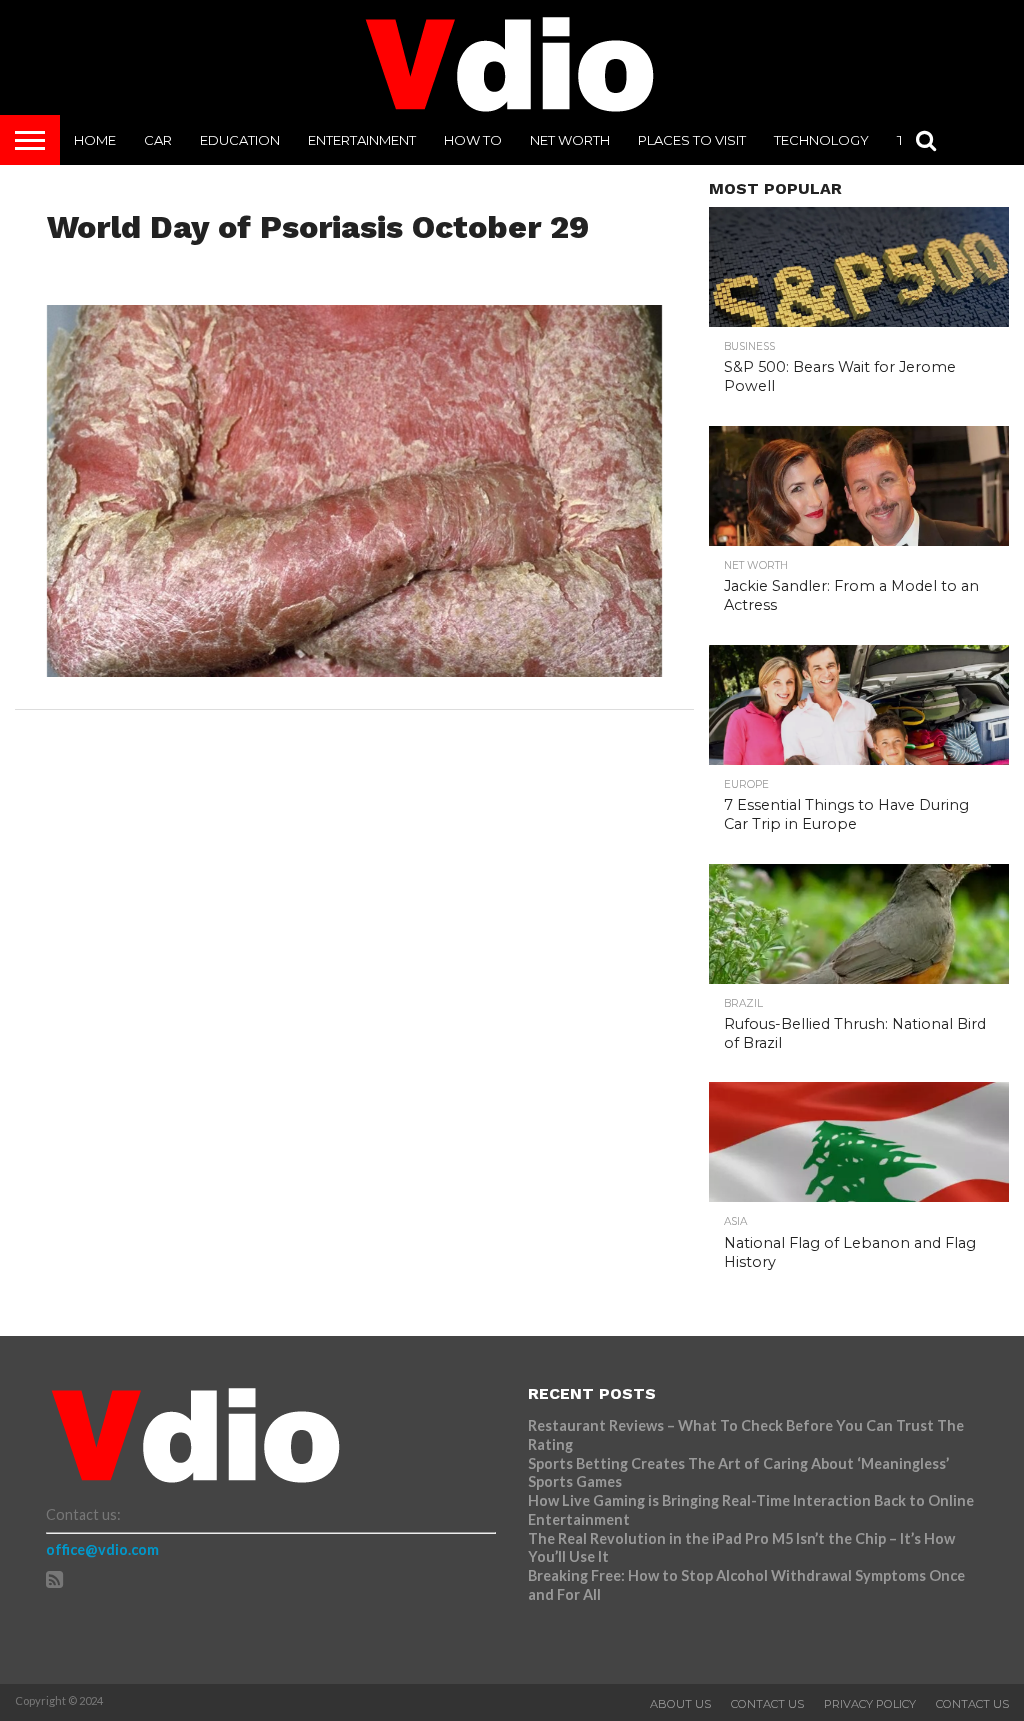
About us (680, 1704)
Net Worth (570, 140)
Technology (821, 140)
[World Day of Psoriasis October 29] (355, 670)
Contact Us (767, 1704)
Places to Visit (692, 140)
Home (95, 140)
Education (240, 140)
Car (158, 140)
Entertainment (362, 140)
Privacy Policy (870, 1704)
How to (473, 140)
